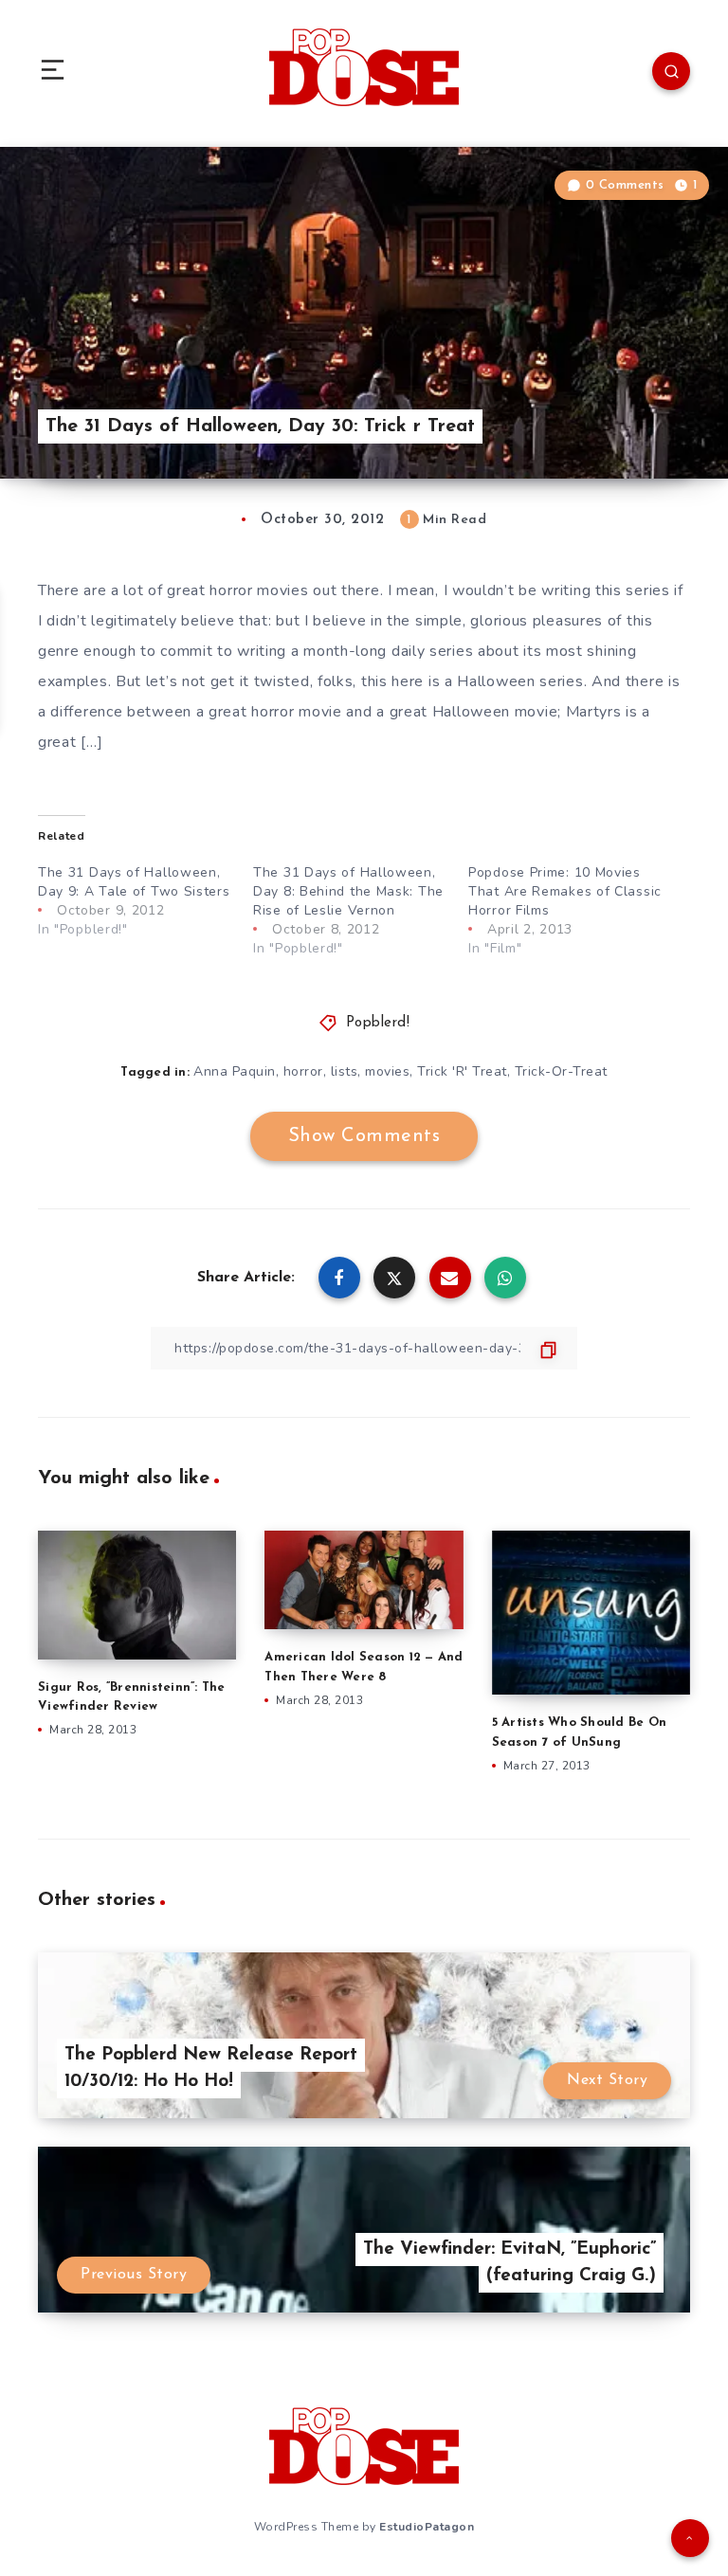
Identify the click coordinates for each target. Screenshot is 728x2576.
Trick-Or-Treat (561, 1071)
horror (303, 1071)
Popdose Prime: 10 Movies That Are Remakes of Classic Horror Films (565, 891)
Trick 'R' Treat (462, 1071)
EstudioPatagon (427, 2527)
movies (387, 1071)
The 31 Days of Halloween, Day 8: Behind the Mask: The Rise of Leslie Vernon (348, 891)
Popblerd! (378, 1023)
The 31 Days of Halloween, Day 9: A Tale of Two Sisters (134, 882)
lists (345, 1071)
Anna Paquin (235, 1071)
